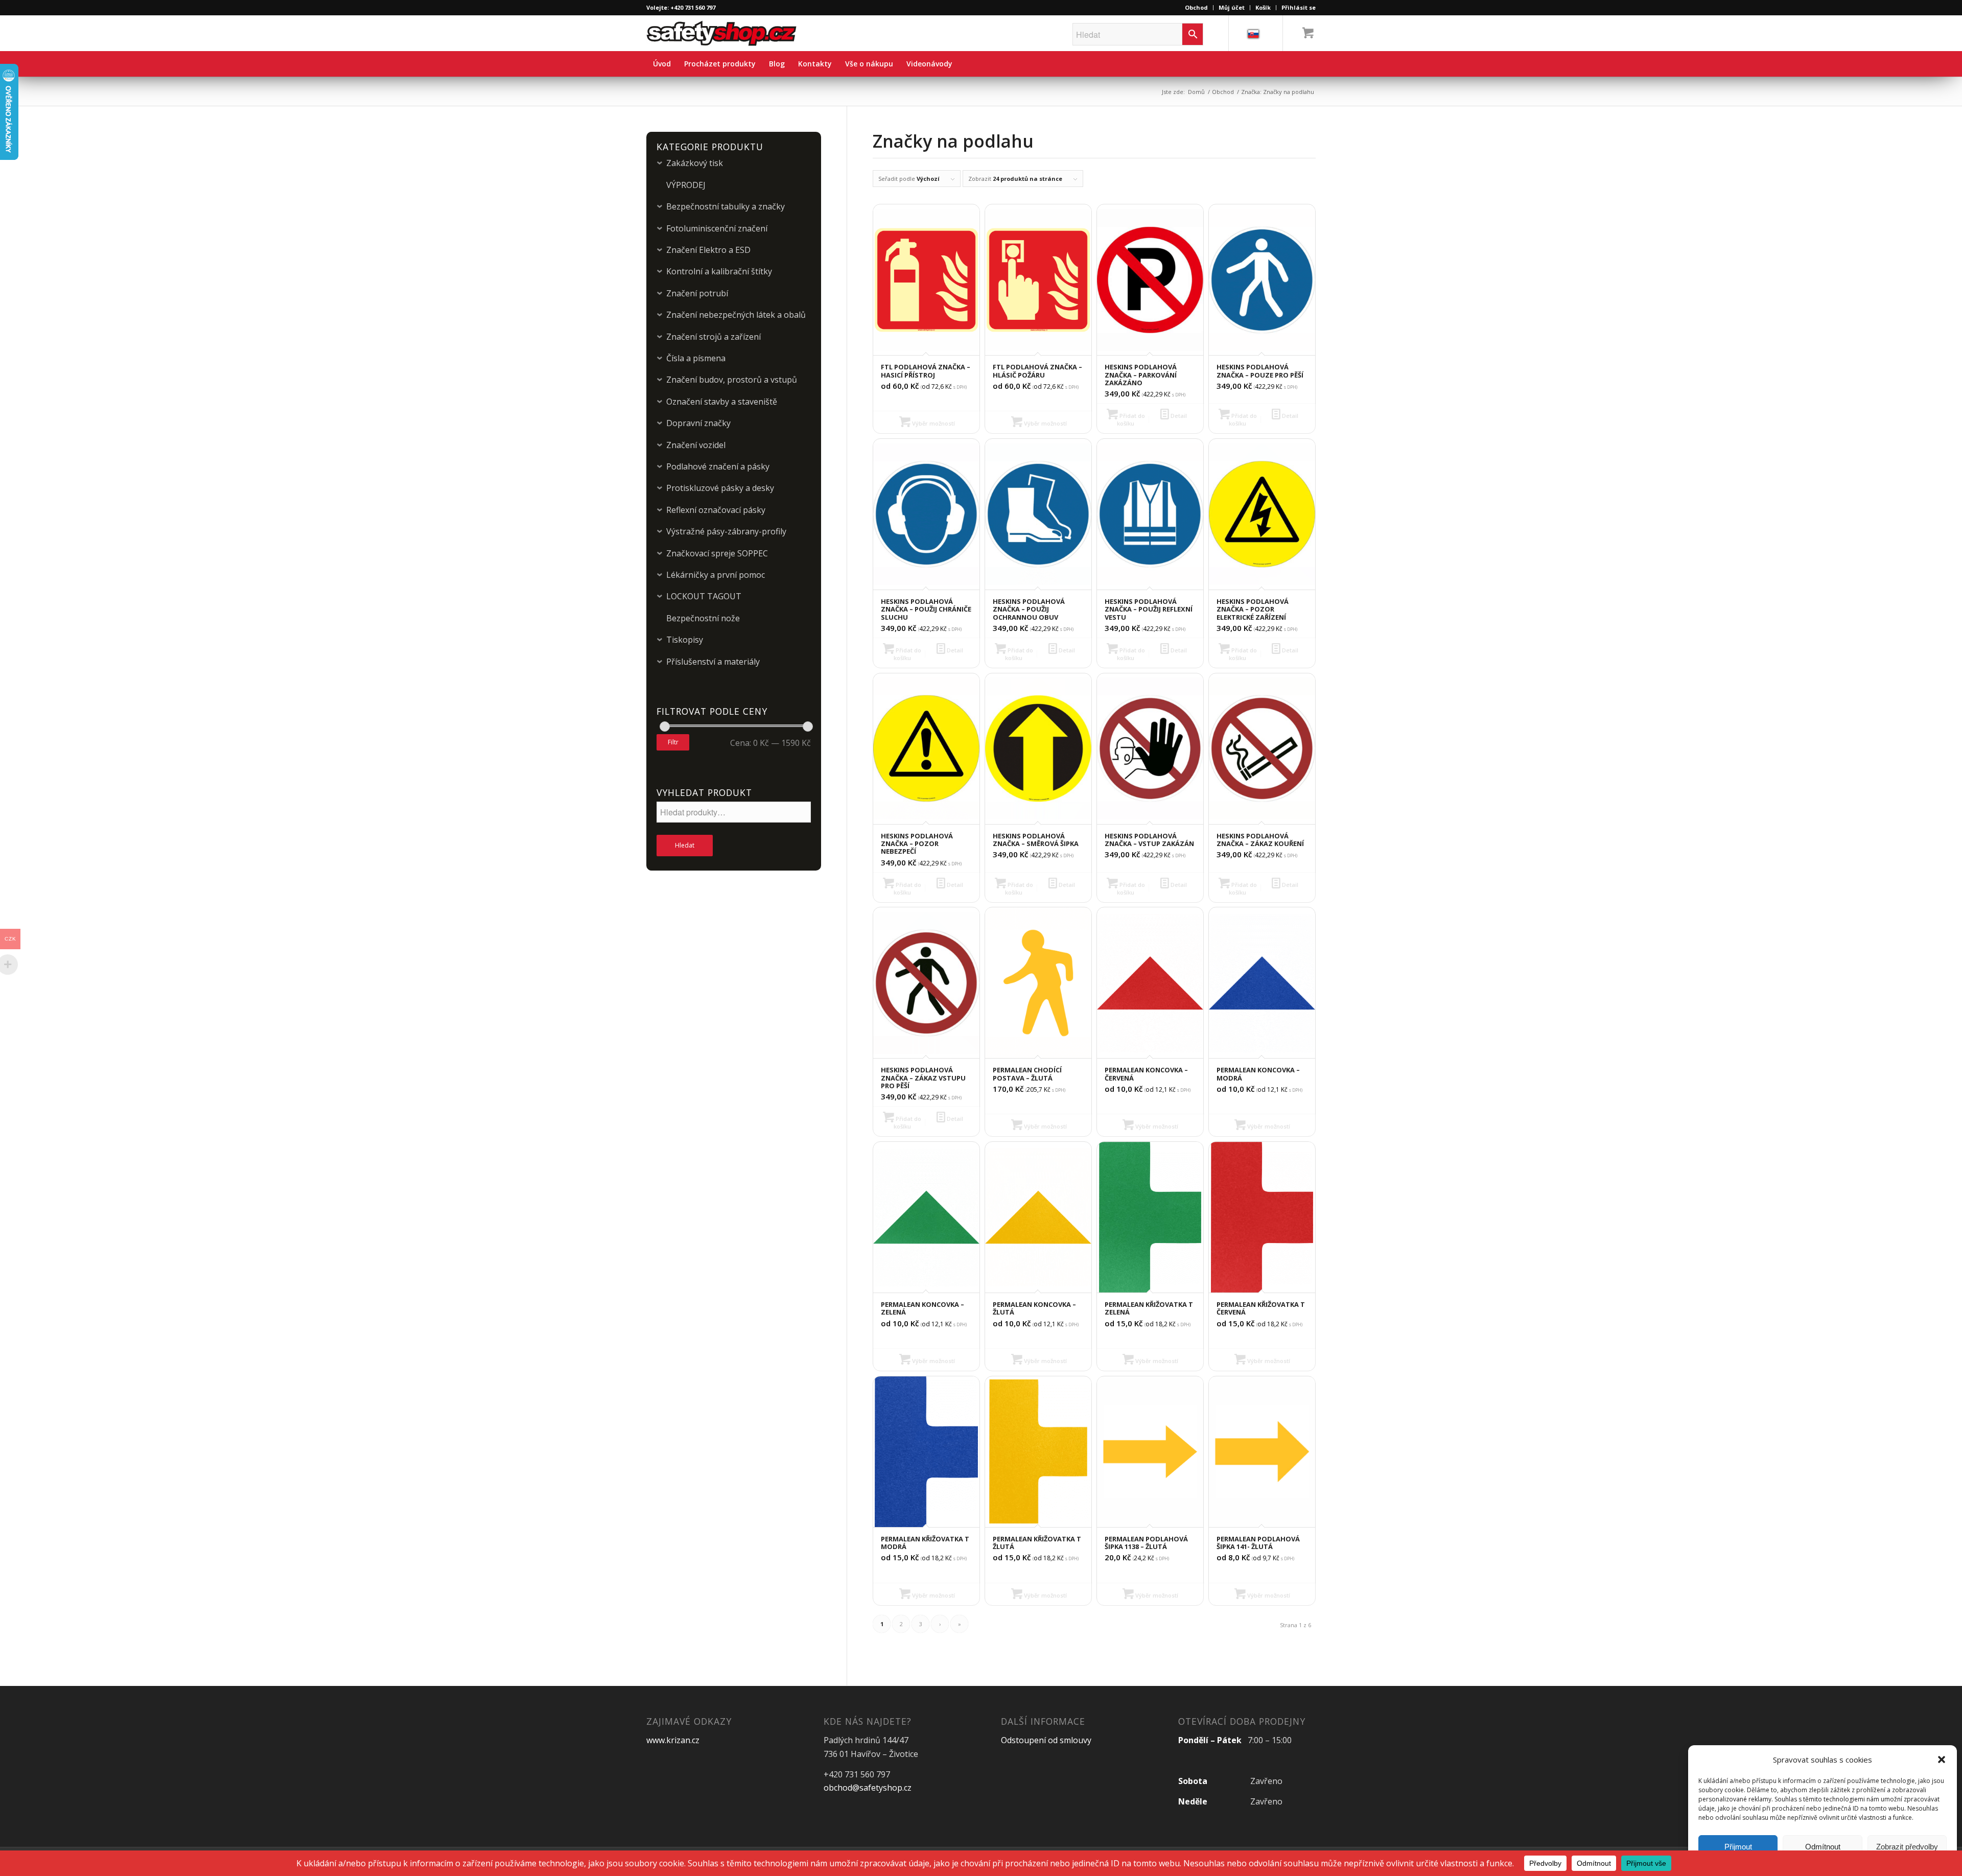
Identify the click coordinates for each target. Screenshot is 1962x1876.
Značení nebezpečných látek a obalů (736, 315)
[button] (1942, 1760)
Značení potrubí (697, 293)
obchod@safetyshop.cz (868, 1788)
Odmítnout (1823, 1847)
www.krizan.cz (673, 1740)
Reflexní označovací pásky (716, 510)
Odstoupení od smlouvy (1046, 1740)
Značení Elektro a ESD (708, 250)
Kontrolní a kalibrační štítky (719, 271)
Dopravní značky (698, 423)
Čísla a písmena (696, 358)
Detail (1178, 416)
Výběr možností (933, 423)
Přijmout (1738, 1847)
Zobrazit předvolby (1907, 1847)
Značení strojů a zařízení (714, 337)
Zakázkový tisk (695, 163)
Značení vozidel (696, 445)
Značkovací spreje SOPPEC (717, 553)
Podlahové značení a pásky (718, 466)
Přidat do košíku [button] (1131, 419)
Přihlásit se (1299, 7)
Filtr (673, 742)
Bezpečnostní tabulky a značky (726, 206)
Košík (1263, 7)
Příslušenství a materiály (713, 662)
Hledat (685, 845)
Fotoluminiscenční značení (717, 228)
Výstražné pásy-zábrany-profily (726, 531)
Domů (1196, 92)
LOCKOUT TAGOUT (704, 596)
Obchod (1196, 7)
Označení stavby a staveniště (722, 402)
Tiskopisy (685, 640)
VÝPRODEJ (686, 185)
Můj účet (1232, 7)
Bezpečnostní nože (703, 618)
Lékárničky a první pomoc (716, 575)
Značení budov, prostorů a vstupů (732, 380)
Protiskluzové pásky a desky (720, 488)
